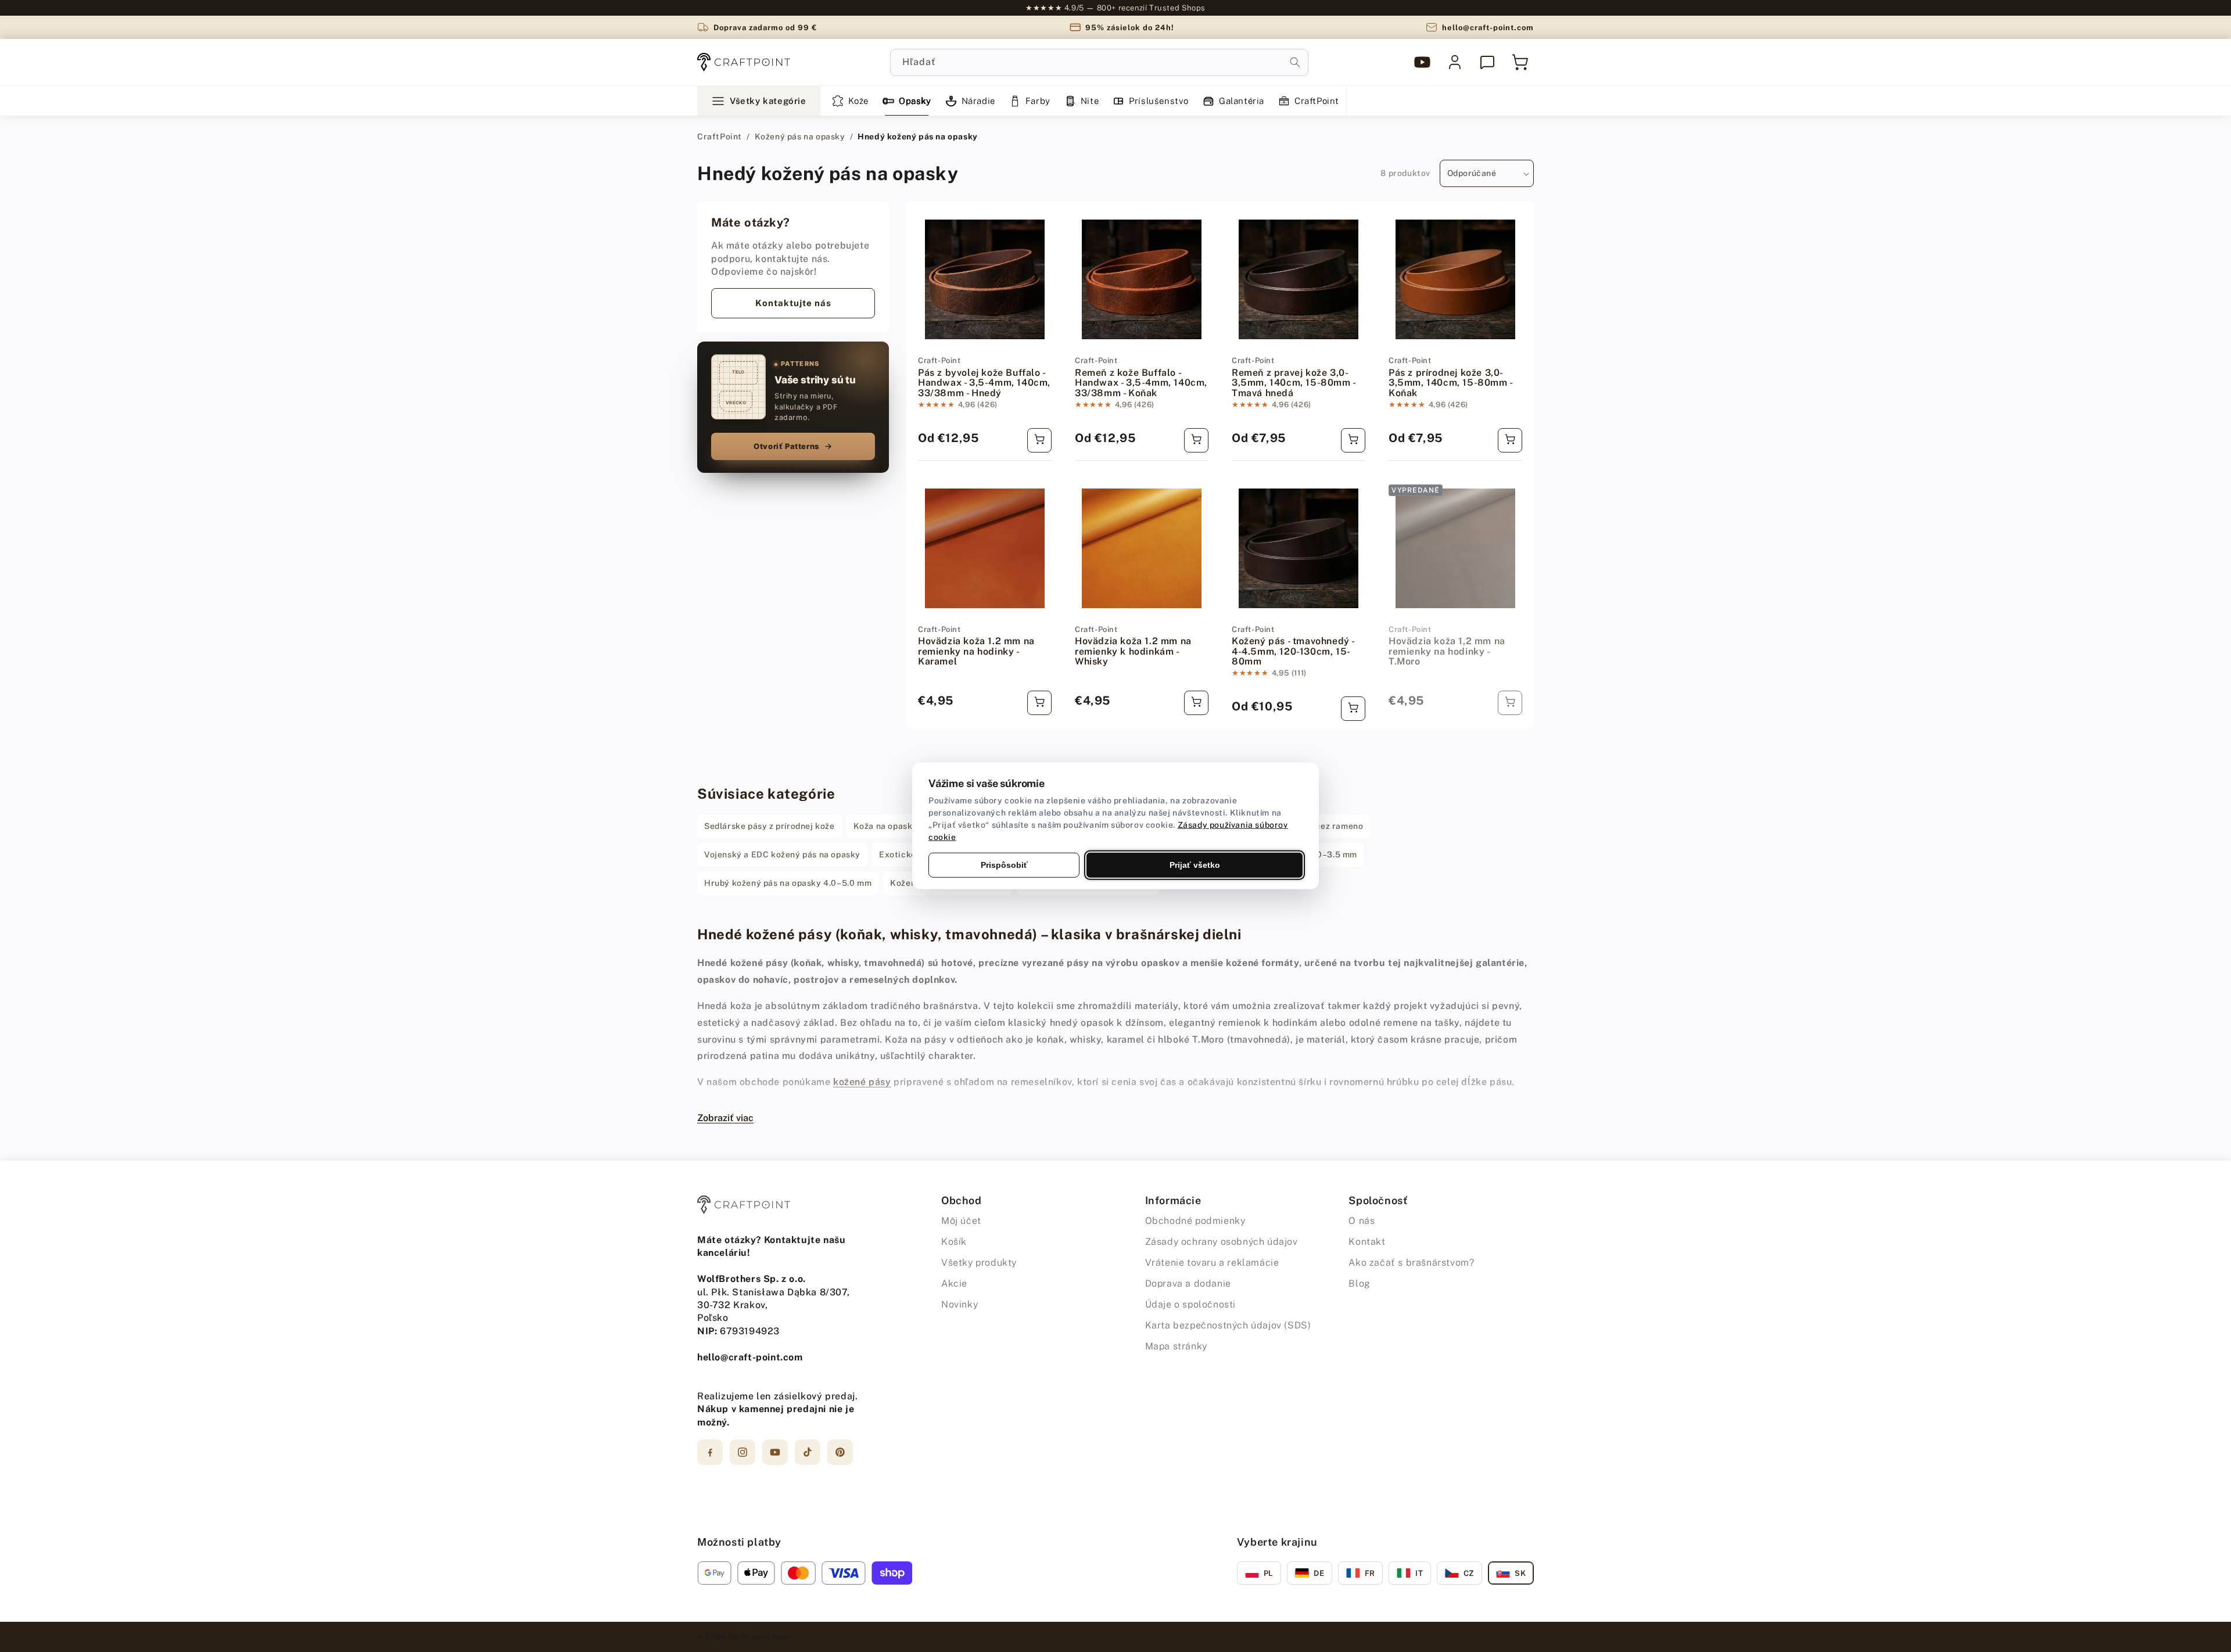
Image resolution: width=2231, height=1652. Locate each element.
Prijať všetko (1195, 865)
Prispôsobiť (1004, 865)
